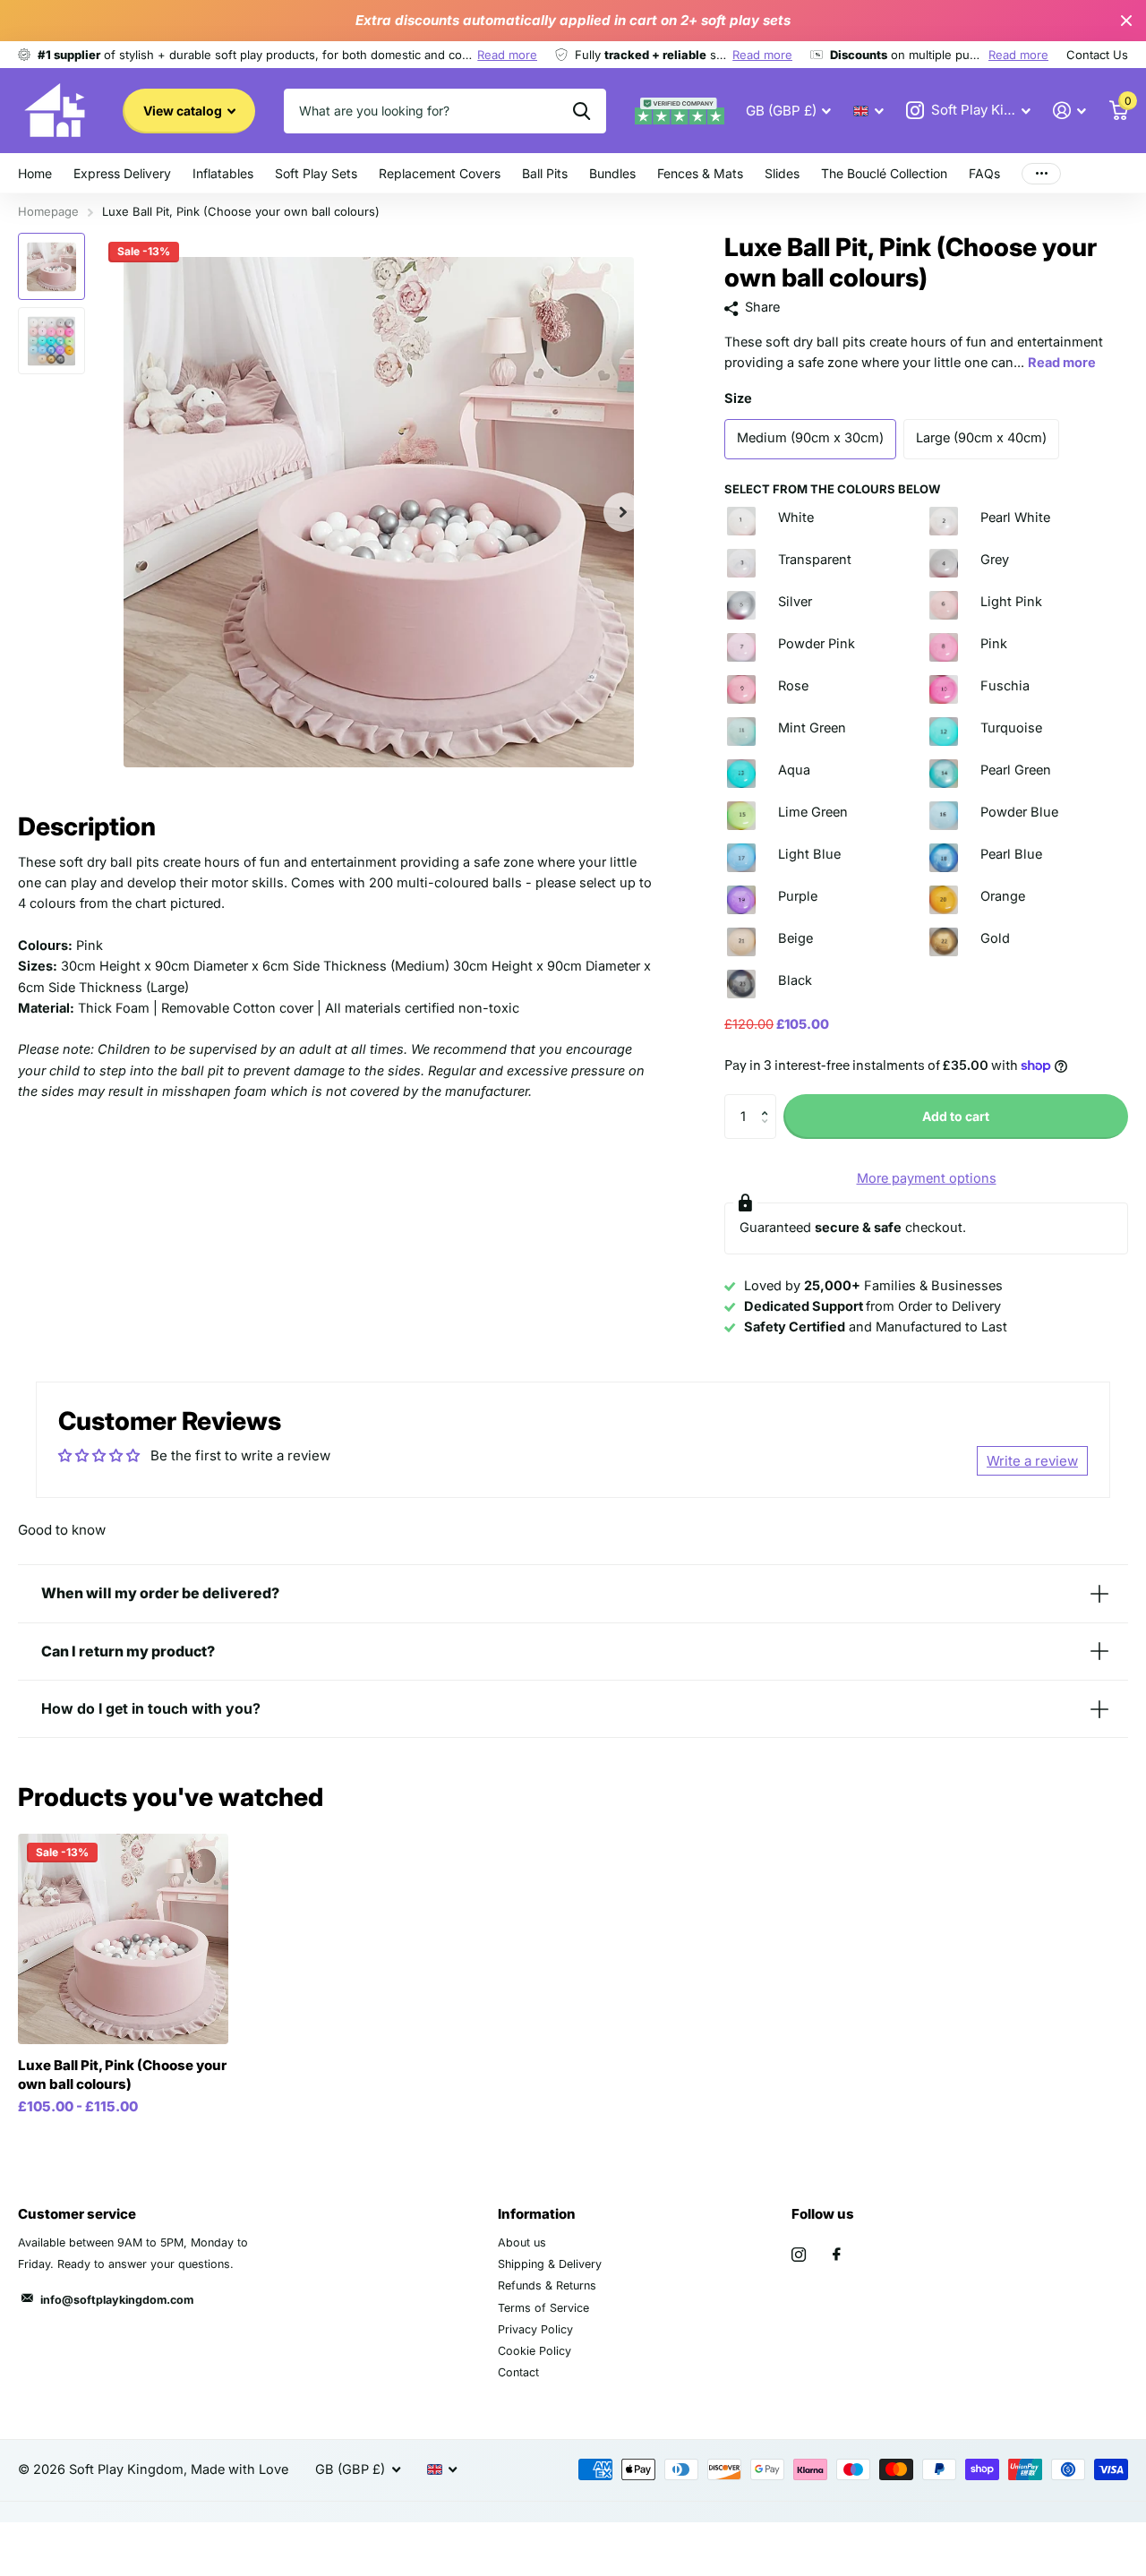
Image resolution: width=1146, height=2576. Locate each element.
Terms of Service (543, 2308)
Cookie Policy (535, 2351)
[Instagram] (799, 2255)
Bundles (612, 173)
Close (1126, 21)
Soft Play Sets (316, 173)
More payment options (927, 1178)
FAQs (984, 173)
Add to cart (956, 1116)
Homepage (48, 211)
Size (738, 398)
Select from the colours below (832, 489)
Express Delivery (122, 173)
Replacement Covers (440, 173)
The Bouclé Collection (884, 173)
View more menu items (1041, 173)
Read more (507, 55)
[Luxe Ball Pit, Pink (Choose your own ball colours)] (123, 1939)
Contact (518, 2372)
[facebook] (837, 2255)
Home (35, 173)
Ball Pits (545, 173)
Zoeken (582, 111)
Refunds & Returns (547, 2285)
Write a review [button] (1032, 1461)
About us (522, 2242)
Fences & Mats (700, 173)
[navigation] (51, 266)
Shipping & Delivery (550, 2264)
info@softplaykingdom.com (117, 2300)
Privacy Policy (535, 2329)
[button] (623, 512)
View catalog (184, 111)
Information (537, 2214)
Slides (782, 173)
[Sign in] (1070, 111)
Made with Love (239, 2469)
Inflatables (223, 173)
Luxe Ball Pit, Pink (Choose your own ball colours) (122, 2075)
